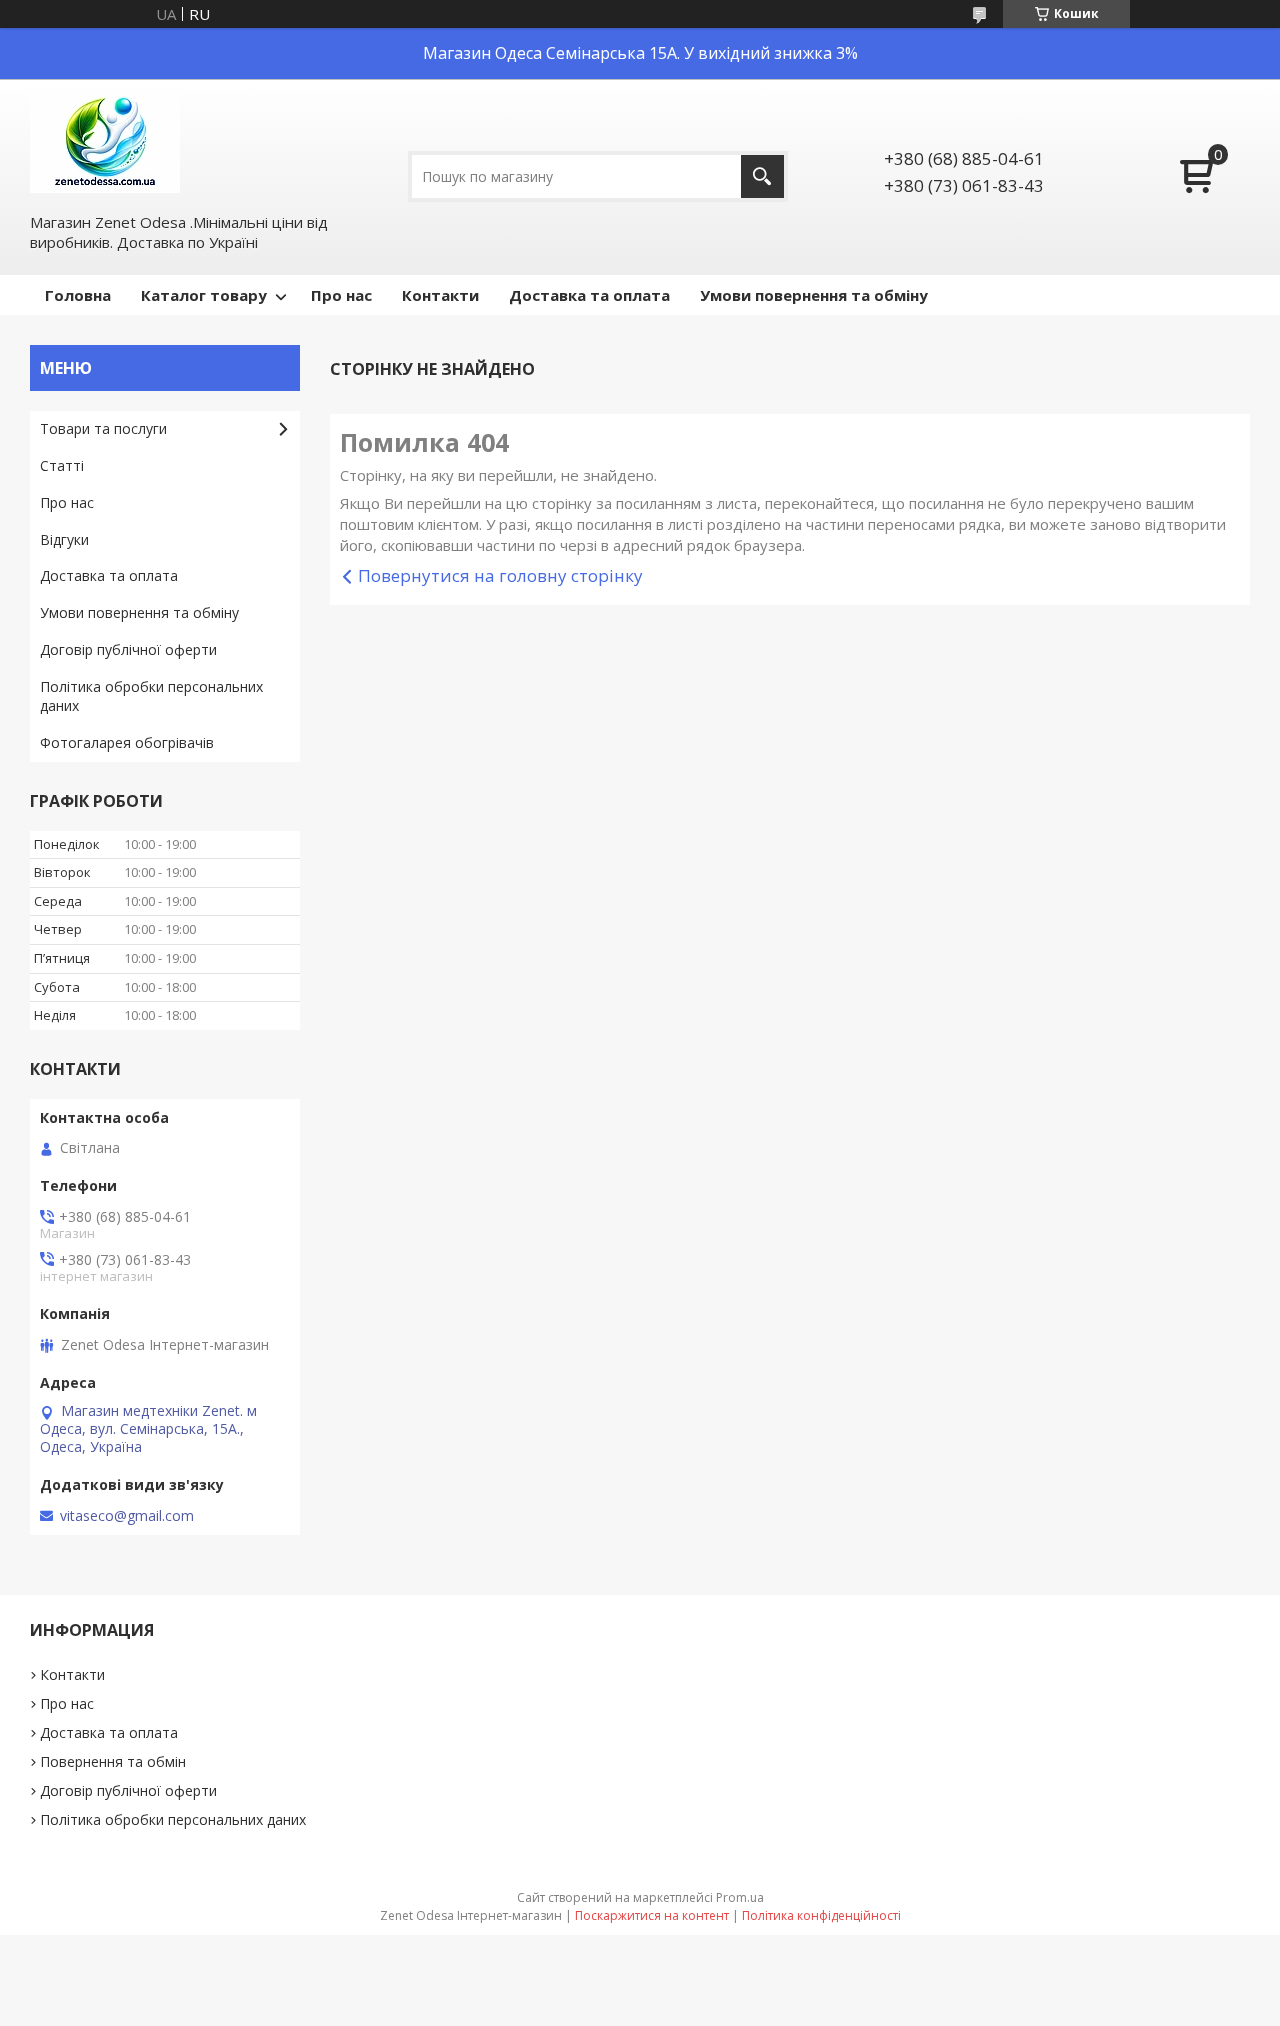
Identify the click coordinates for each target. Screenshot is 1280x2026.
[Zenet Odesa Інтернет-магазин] (105, 143)
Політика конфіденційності (821, 1915)
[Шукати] (762, 176)
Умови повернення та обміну (814, 295)
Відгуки (64, 539)
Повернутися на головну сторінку (500, 575)
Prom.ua (740, 1897)
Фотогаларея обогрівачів (127, 742)
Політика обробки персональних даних (151, 696)
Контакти (440, 295)
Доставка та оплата (589, 295)
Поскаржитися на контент (652, 1915)
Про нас (341, 295)
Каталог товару (204, 295)
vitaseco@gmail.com (127, 1516)
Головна (78, 295)
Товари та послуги (103, 428)
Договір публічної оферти (128, 649)
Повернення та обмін (113, 1761)
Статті (62, 465)
